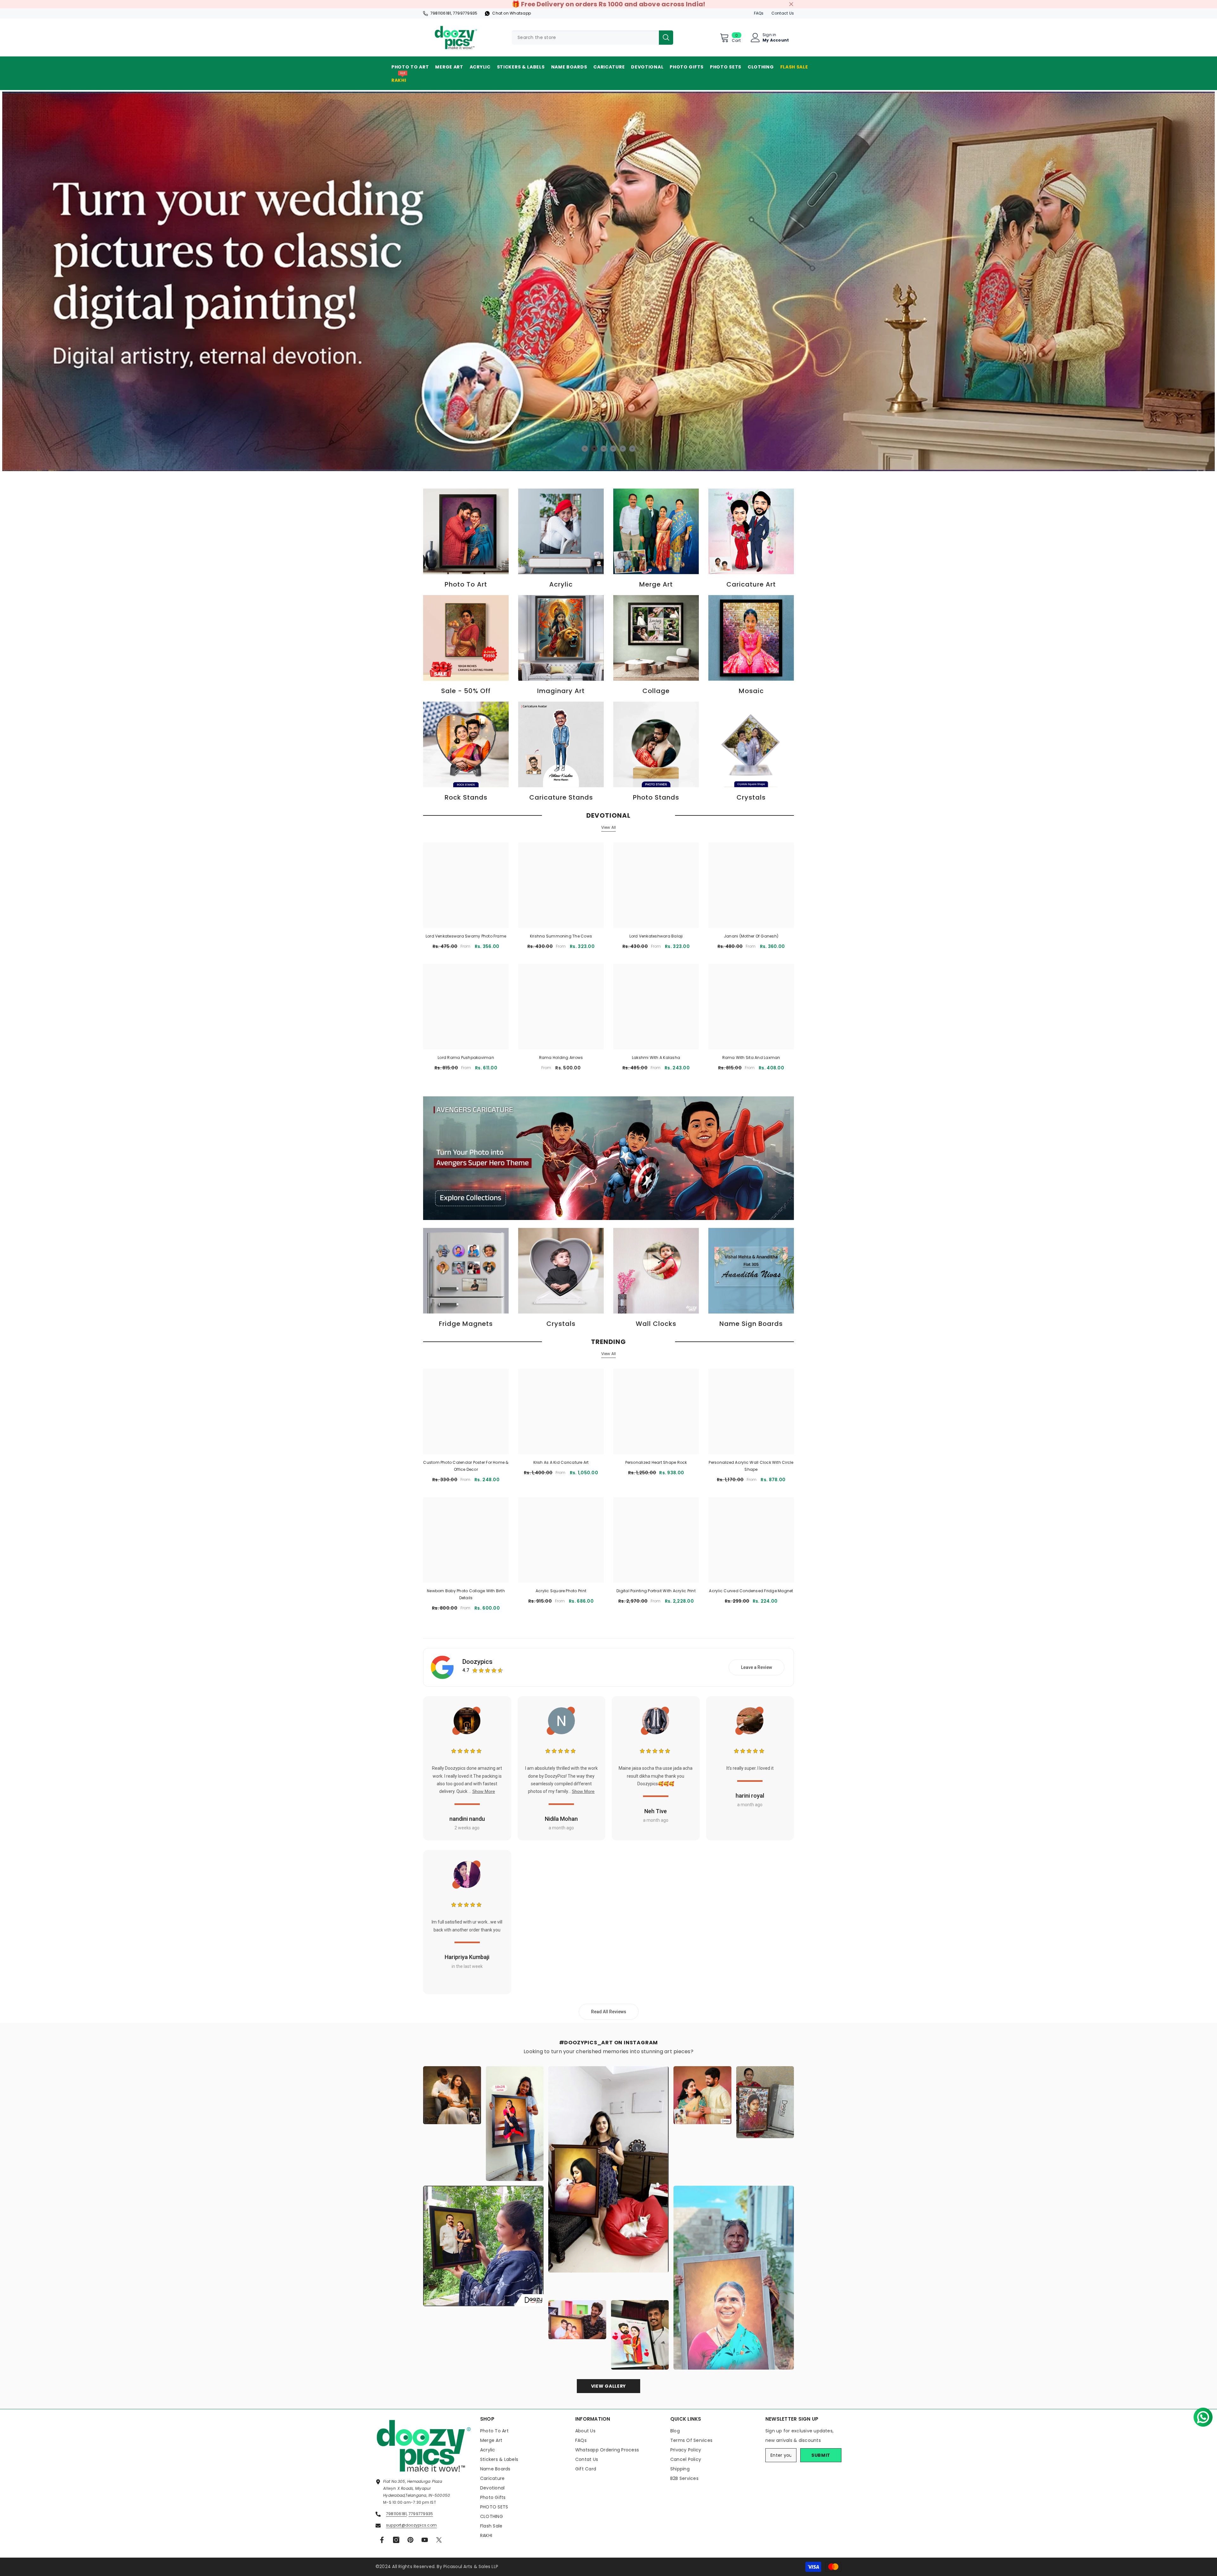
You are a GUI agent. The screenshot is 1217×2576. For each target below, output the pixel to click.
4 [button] (613, 449)
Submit (821, 2455)
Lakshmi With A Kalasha (656, 1058)
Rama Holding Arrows (561, 1058)
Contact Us (783, 13)
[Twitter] (439, 2540)
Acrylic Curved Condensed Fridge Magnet (751, 1591)
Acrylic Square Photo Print (561, 1591)
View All (609, 827)
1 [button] (585, 449)
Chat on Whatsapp (512, 13)
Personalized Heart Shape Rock (656, 1462)
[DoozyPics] (608, 1158)
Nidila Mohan (561, 1819)
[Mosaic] (751, 638)
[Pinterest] (410, 2540)
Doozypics (477, 1662)
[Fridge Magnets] (466, 1271)
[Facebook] (382, 2540)
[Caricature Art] (751, 531)
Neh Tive (656, 1811)
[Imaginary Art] (561, 638)
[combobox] (585, 38)
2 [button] (594, 449)
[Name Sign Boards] (751, 1271)
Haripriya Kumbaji (467, 1957)
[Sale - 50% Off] (466, 638)
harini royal (750, 1796)
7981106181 (441, 13)
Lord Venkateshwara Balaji (656, 936)
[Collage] (656, 638)
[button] (1201, 2415)
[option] (608, 281)
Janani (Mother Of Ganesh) (751, 936)
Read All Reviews (609, 2012)
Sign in (769, 35)
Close (791, 4)
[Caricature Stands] (561, 744)
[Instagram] (396, 2540)
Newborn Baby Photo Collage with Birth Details (466, 1594)
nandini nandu (467, 1819)
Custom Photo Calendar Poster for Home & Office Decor (466, 1466)
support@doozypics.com (411, 2525)
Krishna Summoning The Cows (561, 936)
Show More (484, 1791)
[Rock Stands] (466, 744)
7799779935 (465, 13)
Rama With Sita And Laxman (751, 1058)
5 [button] (623, 449)
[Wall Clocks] (656, 1271)
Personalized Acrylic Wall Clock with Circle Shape (751, 1466)
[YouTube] (425, 2540)
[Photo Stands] (656, 744)
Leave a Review (757, 1667)
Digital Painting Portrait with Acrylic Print (656, 1591)
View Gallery (608, 2386)
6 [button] (632, 449)
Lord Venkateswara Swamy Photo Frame (466, 936)
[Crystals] (751, 744)
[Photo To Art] (466, 531)
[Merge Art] (656, 531)
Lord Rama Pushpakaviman (466, 1058)
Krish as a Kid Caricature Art (561, 1462)
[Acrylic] (561, 531)
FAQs (759, 13)
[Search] (592, 38)
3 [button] (604, 449)
